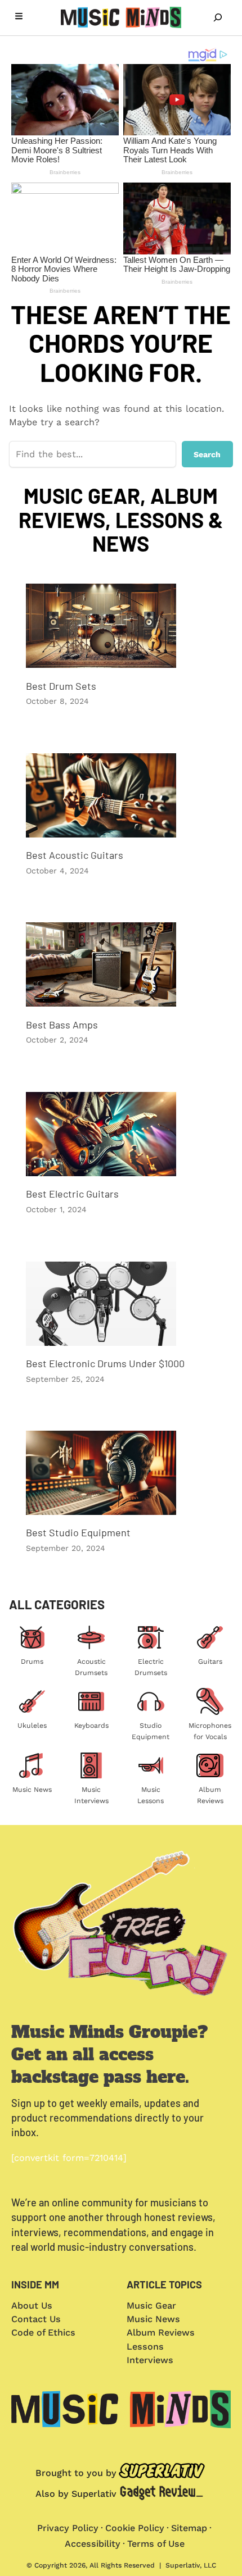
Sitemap (189, 2528)
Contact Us (36, 2319)
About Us (32, 2306)
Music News (32, 1790)
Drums (32, 1662)
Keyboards (91, 1726)
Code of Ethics (43, 2332)
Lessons (145, 2347)
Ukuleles (32, 1726)
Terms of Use (156, 2544)
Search (207, 454)
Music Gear (151, 2306)
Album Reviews (161, 2332)
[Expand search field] (218, 17)
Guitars (210, 1662)
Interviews (150, 2360)
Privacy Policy (68, 2528)
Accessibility (93, 2544)
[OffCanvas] (19, 18)
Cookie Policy (135, 2528)
